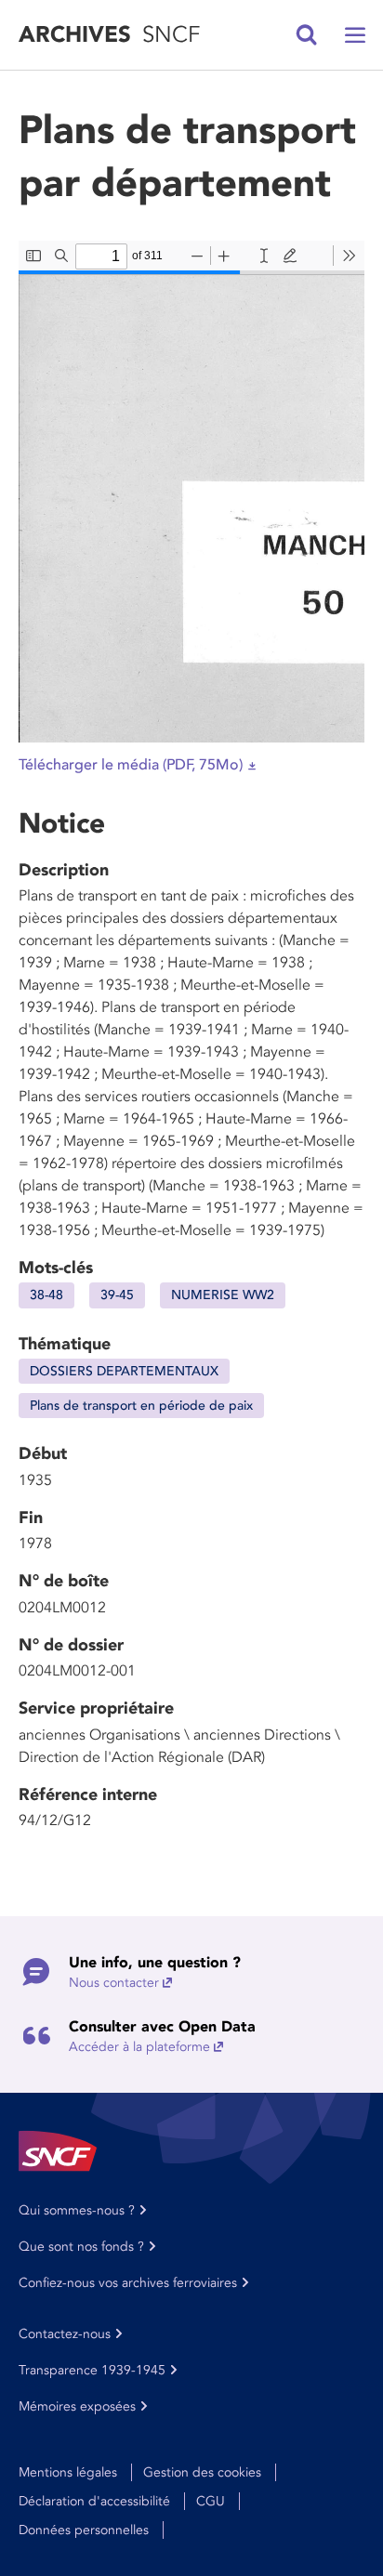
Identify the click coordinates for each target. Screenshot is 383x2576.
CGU (211, 2501)
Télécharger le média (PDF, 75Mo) (131, 765)
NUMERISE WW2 (223, 1295)
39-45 (117, 1295)
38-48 (46, 1295)
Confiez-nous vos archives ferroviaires (128, 2283)
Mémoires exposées (77, 2406)
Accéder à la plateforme (139, 2047)
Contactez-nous (65, 2334)
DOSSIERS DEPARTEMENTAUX (124, 1371)
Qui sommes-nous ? (77, 2210)
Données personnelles (84, 2530)
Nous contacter (114, 1983)
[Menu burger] (355, 35)
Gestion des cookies (202, 2472)
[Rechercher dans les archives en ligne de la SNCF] (307, 35)
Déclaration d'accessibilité (94, 2501)
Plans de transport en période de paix (141, 1406)
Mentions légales (68, 2472)
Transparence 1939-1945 (92, 2370)
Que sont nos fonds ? (81, 2247)
